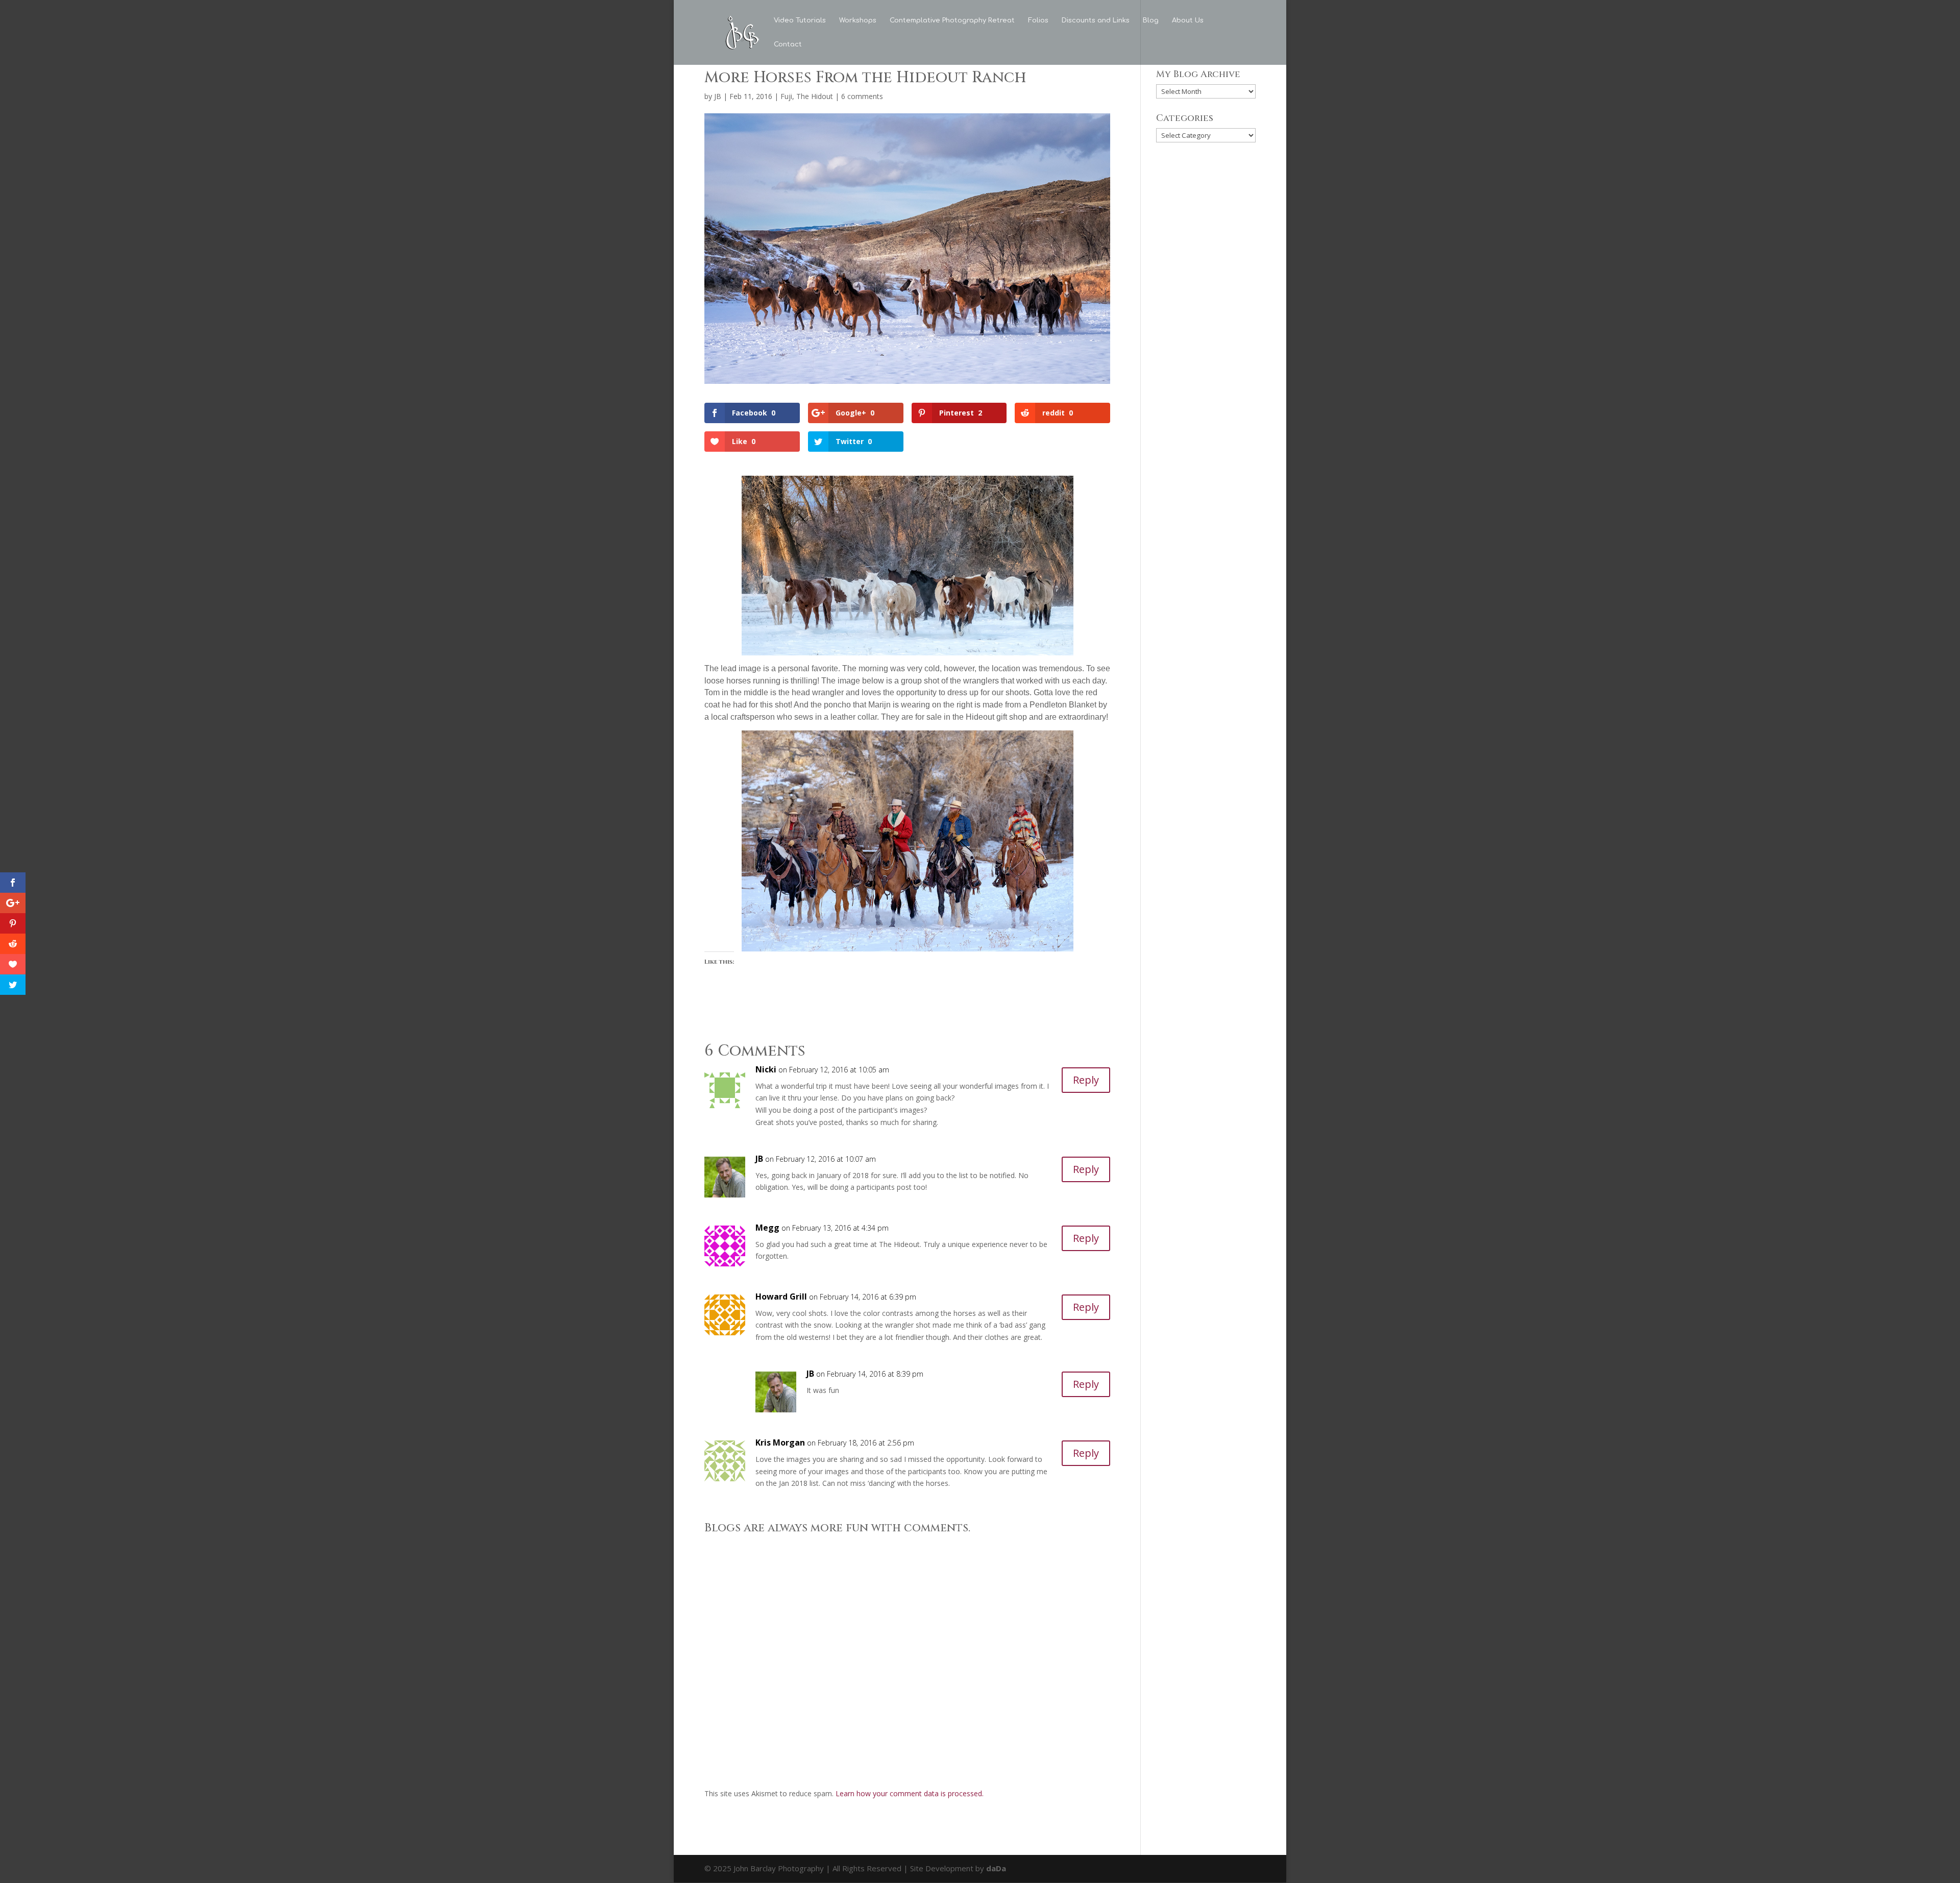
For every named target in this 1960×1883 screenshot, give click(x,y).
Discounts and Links (1096, 20)
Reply (1086, 1080)
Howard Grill (781, 1297)
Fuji (786, 96)
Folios (1038, 20)
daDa (996, 1868)
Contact (788, 44)
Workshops (858, 20)
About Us (1188, 20)
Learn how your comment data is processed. (910, 1793)
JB (718, 96)
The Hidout (815, 96)
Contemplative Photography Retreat (952, 20)
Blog (1151, 20)
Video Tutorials (800, 20)
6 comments (862, 96)
